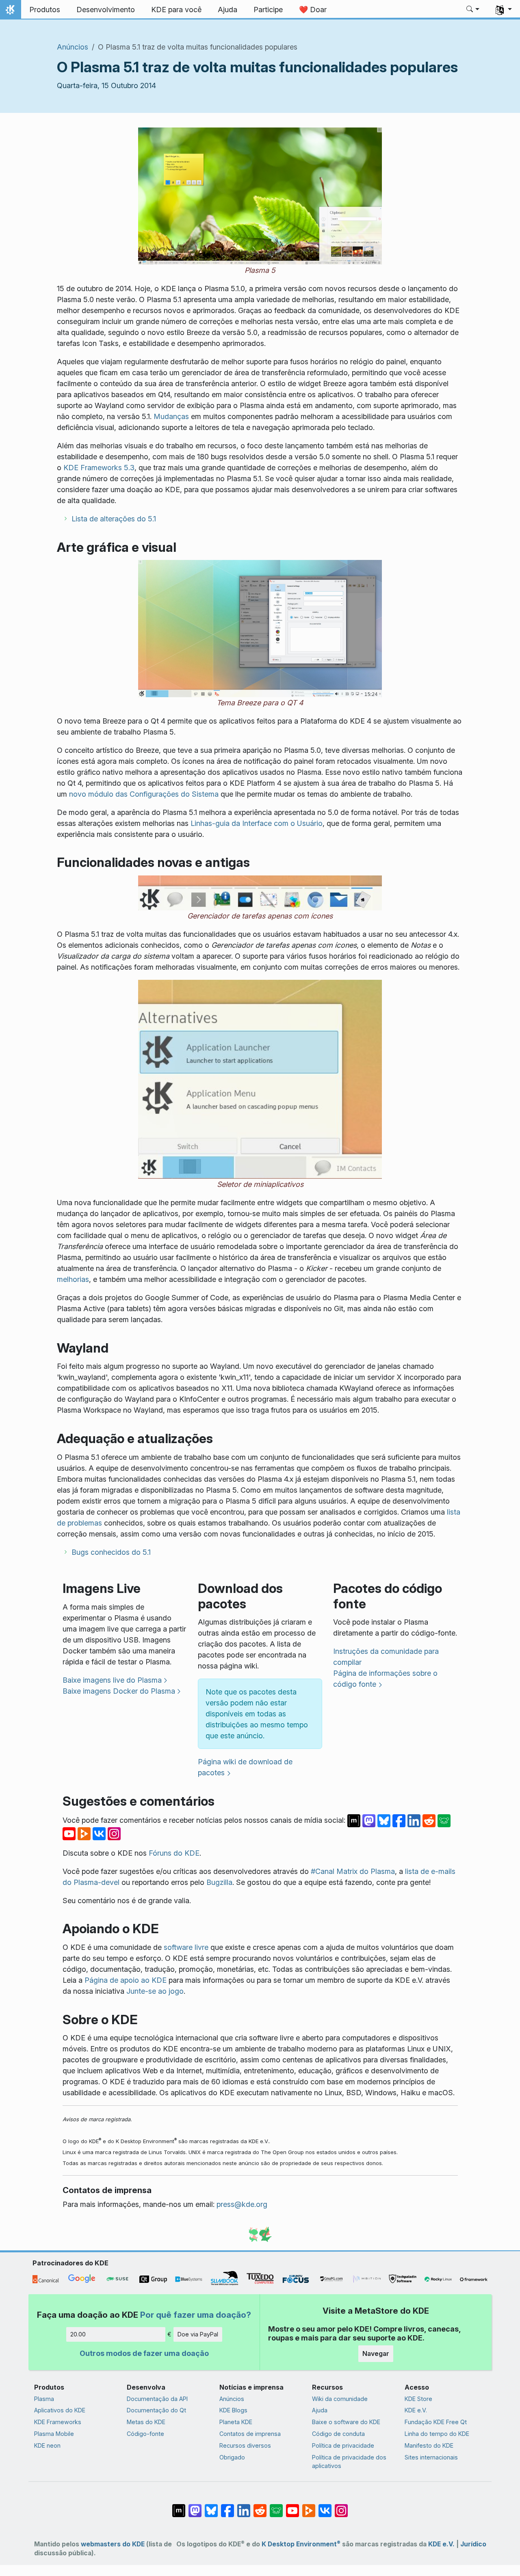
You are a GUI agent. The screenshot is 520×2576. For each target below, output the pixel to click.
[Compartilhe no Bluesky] (385, 1820)
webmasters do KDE (113, 2544)
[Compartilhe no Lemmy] (444, 1820)
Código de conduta (338, 2434)
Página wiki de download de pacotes (245, 1767)
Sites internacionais (431, 2457)
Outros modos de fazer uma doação (144, 2353)
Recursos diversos (245, 2445)
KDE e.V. (416, 2410)
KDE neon (47, 2445)
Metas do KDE (146, 2422)
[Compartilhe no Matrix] (355, 1820)
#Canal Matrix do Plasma (353, 1871)
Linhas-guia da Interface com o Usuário (257, 823)
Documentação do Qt (156, 2410)
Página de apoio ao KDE (126, 1980)
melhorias (73, 1279)
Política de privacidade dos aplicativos (349, 2462)
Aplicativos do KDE (60, 2410)
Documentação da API (157, 2399)
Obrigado (232, 2457)
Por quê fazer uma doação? (196, 2315)
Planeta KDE (236, 2422)
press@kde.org (242, 2204)
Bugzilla (219, 1882)
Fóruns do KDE (174, 1853)
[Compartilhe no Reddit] (430, 1820)
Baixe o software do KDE (346, 2422)
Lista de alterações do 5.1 (114, 519)
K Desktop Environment (301, 2544)
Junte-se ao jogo (155, 1991)
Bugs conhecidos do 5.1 (111, 1552)
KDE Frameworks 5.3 (99, 468)
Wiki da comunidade (340, 2399)
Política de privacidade (343, 2445)
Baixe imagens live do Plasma (112, 1680)
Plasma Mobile (54, 2434)
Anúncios (73, 47)
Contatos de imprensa (250, 2434)
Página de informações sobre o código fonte (385, 1679)
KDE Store (418, 2399)
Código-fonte (145, 2434)
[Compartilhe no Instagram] (114, 1833)
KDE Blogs (233, 2410)
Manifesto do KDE (429, 2445)
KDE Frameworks (58, 2422)
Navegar (376, 2353)
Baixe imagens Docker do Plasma (119, 1691)
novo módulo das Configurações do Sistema (144, 794)
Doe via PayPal (198, 2334)
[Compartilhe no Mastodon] (370, 1820)
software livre (186, 1947)
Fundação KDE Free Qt (436, 2422)
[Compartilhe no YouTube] (70, 1833)
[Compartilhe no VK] (100, 1833)
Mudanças (171, 416)
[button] (473, 10)
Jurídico (473, 2544)
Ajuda (320, 2410)
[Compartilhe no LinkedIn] (415, 1820)
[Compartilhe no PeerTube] (85, 1833)
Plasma (44, 2399)
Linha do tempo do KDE (437, 2434)
